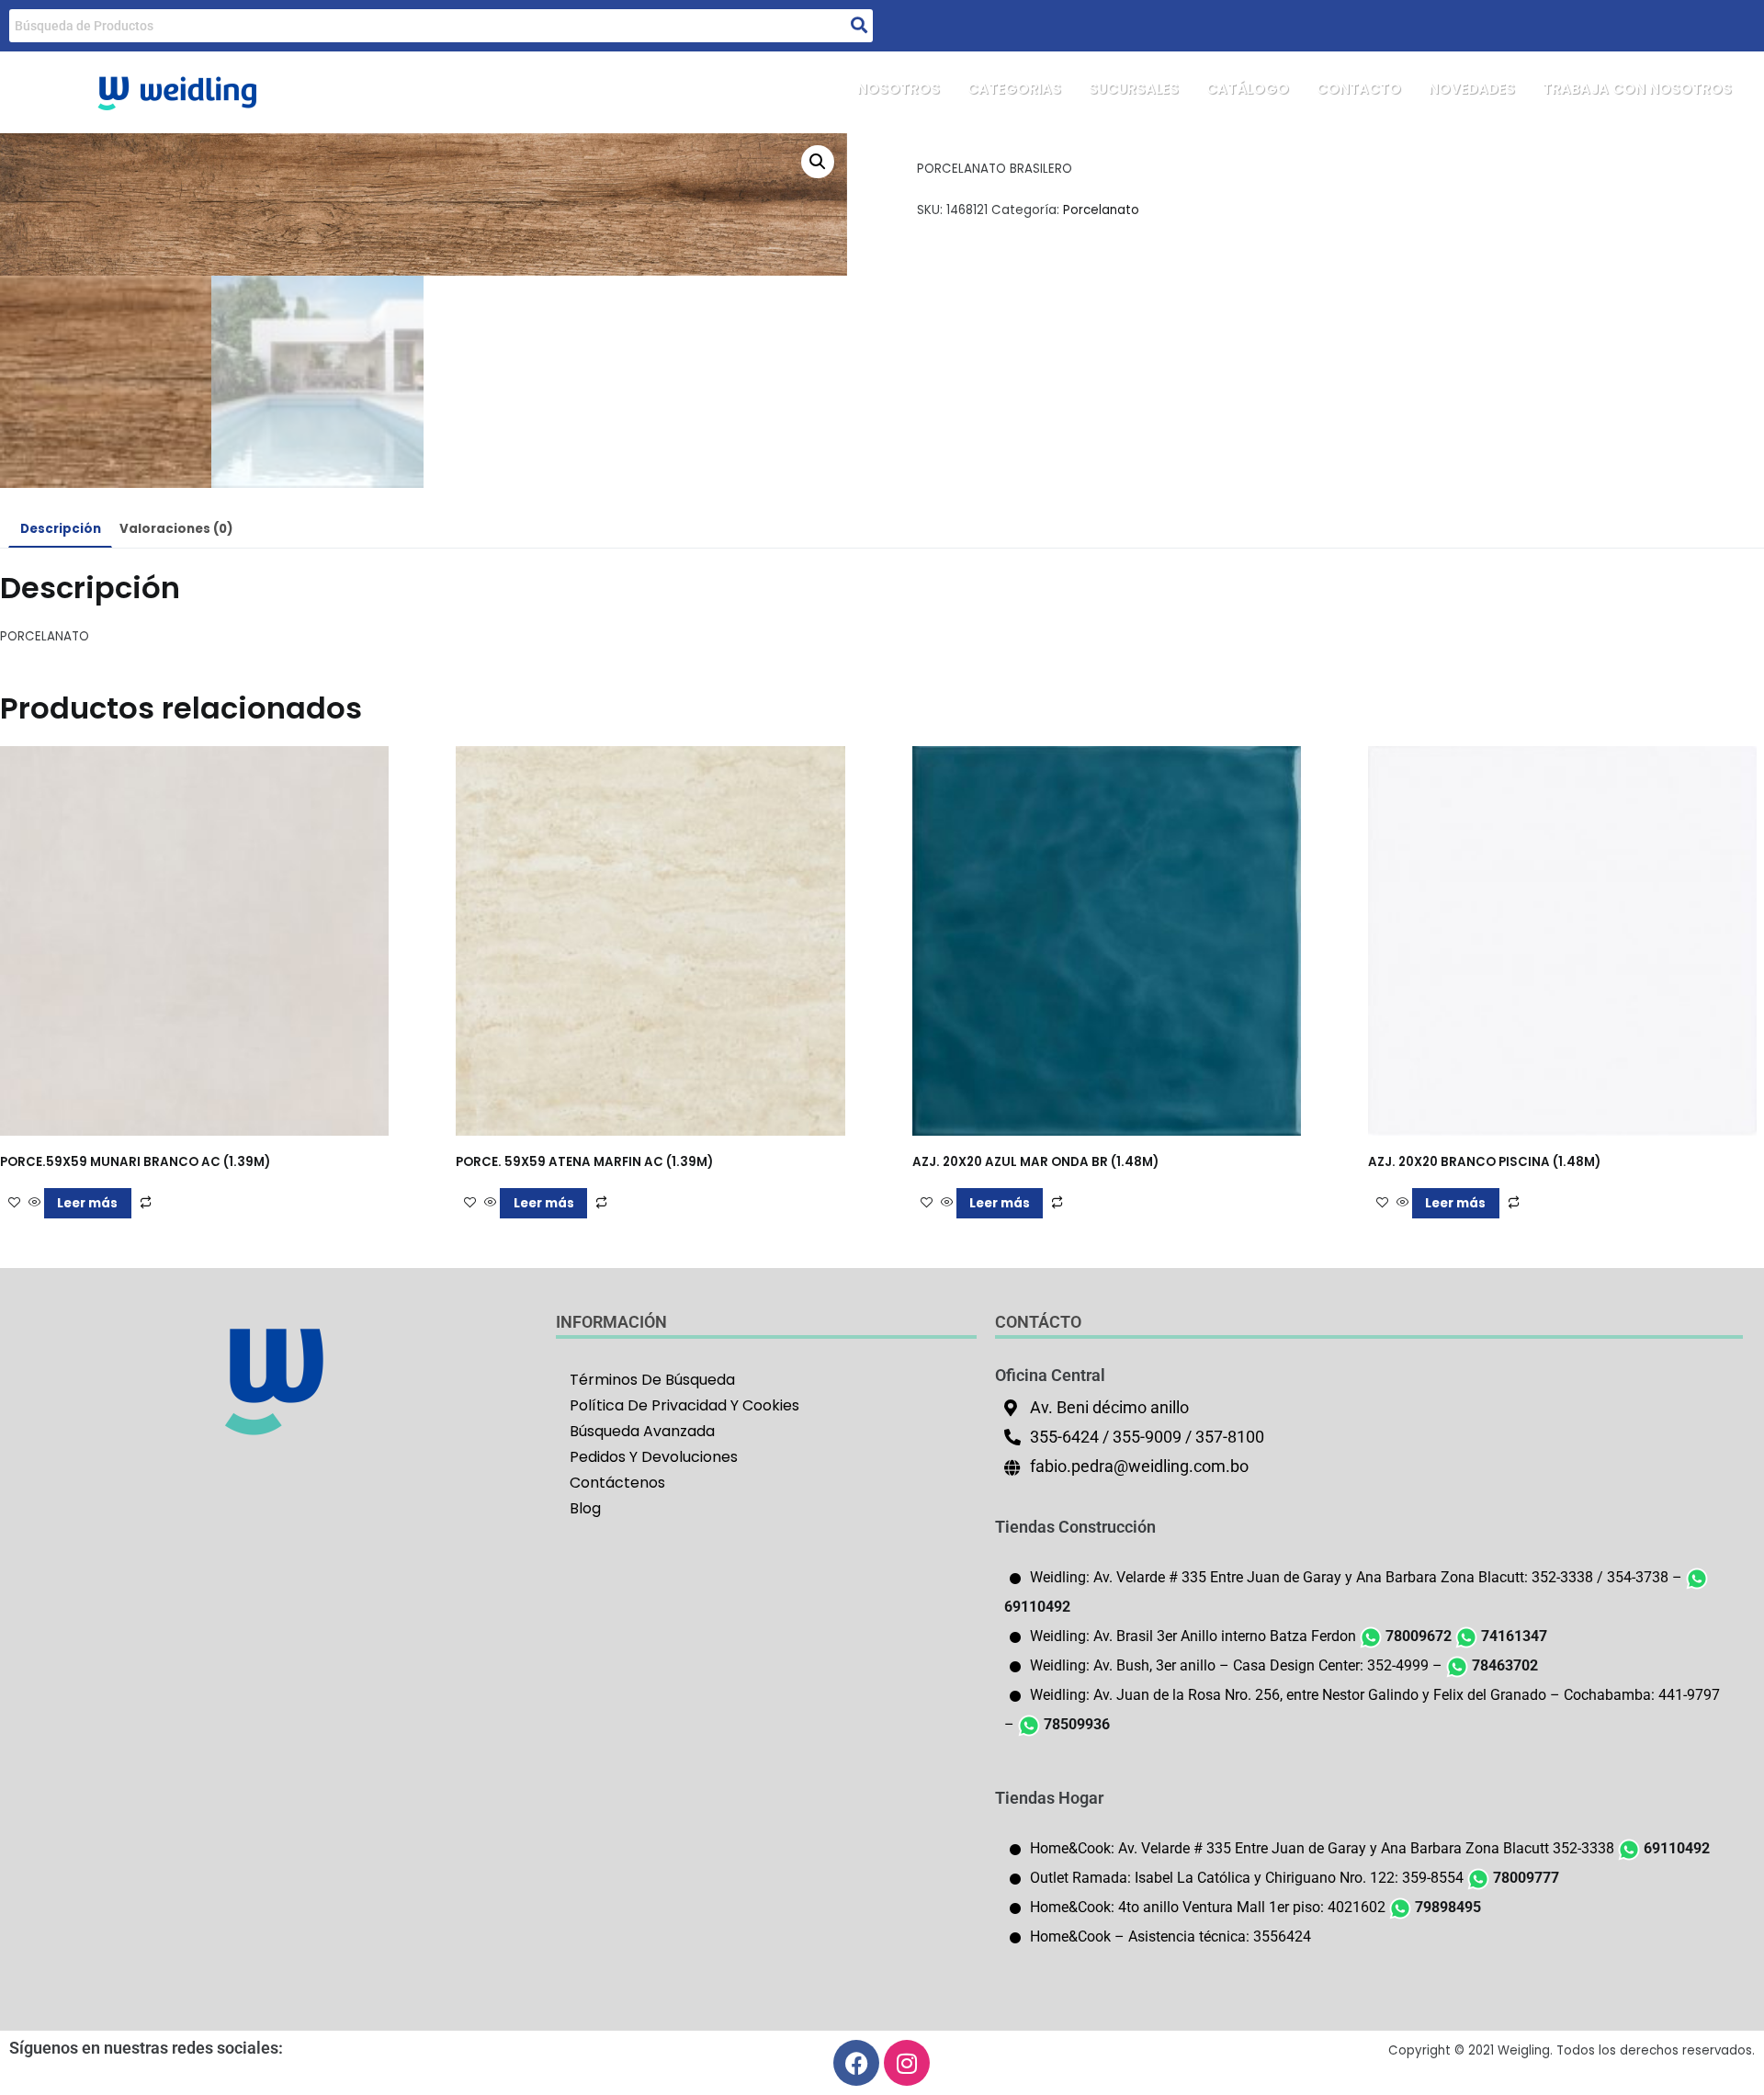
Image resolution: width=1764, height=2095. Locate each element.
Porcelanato (1101, 210)
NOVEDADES (1472, 89)
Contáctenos (617, 1483)
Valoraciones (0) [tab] (176, 529)
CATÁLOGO (1248, 89)
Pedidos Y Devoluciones (654, 1457)
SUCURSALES (1134, 89)
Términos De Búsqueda (652, 1380)
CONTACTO (1359, 89)
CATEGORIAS (1014, 89)
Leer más (87, 1203)
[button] (818, 162)
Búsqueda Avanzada (642, 1431)
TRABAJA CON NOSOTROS (1637, 89)
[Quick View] (34, 1203)
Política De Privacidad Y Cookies (684, 1405)
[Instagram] (907, 2063)
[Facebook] (856, 2063)
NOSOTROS (899, 89)
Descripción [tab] (61, 529)
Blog (585, 1508)
